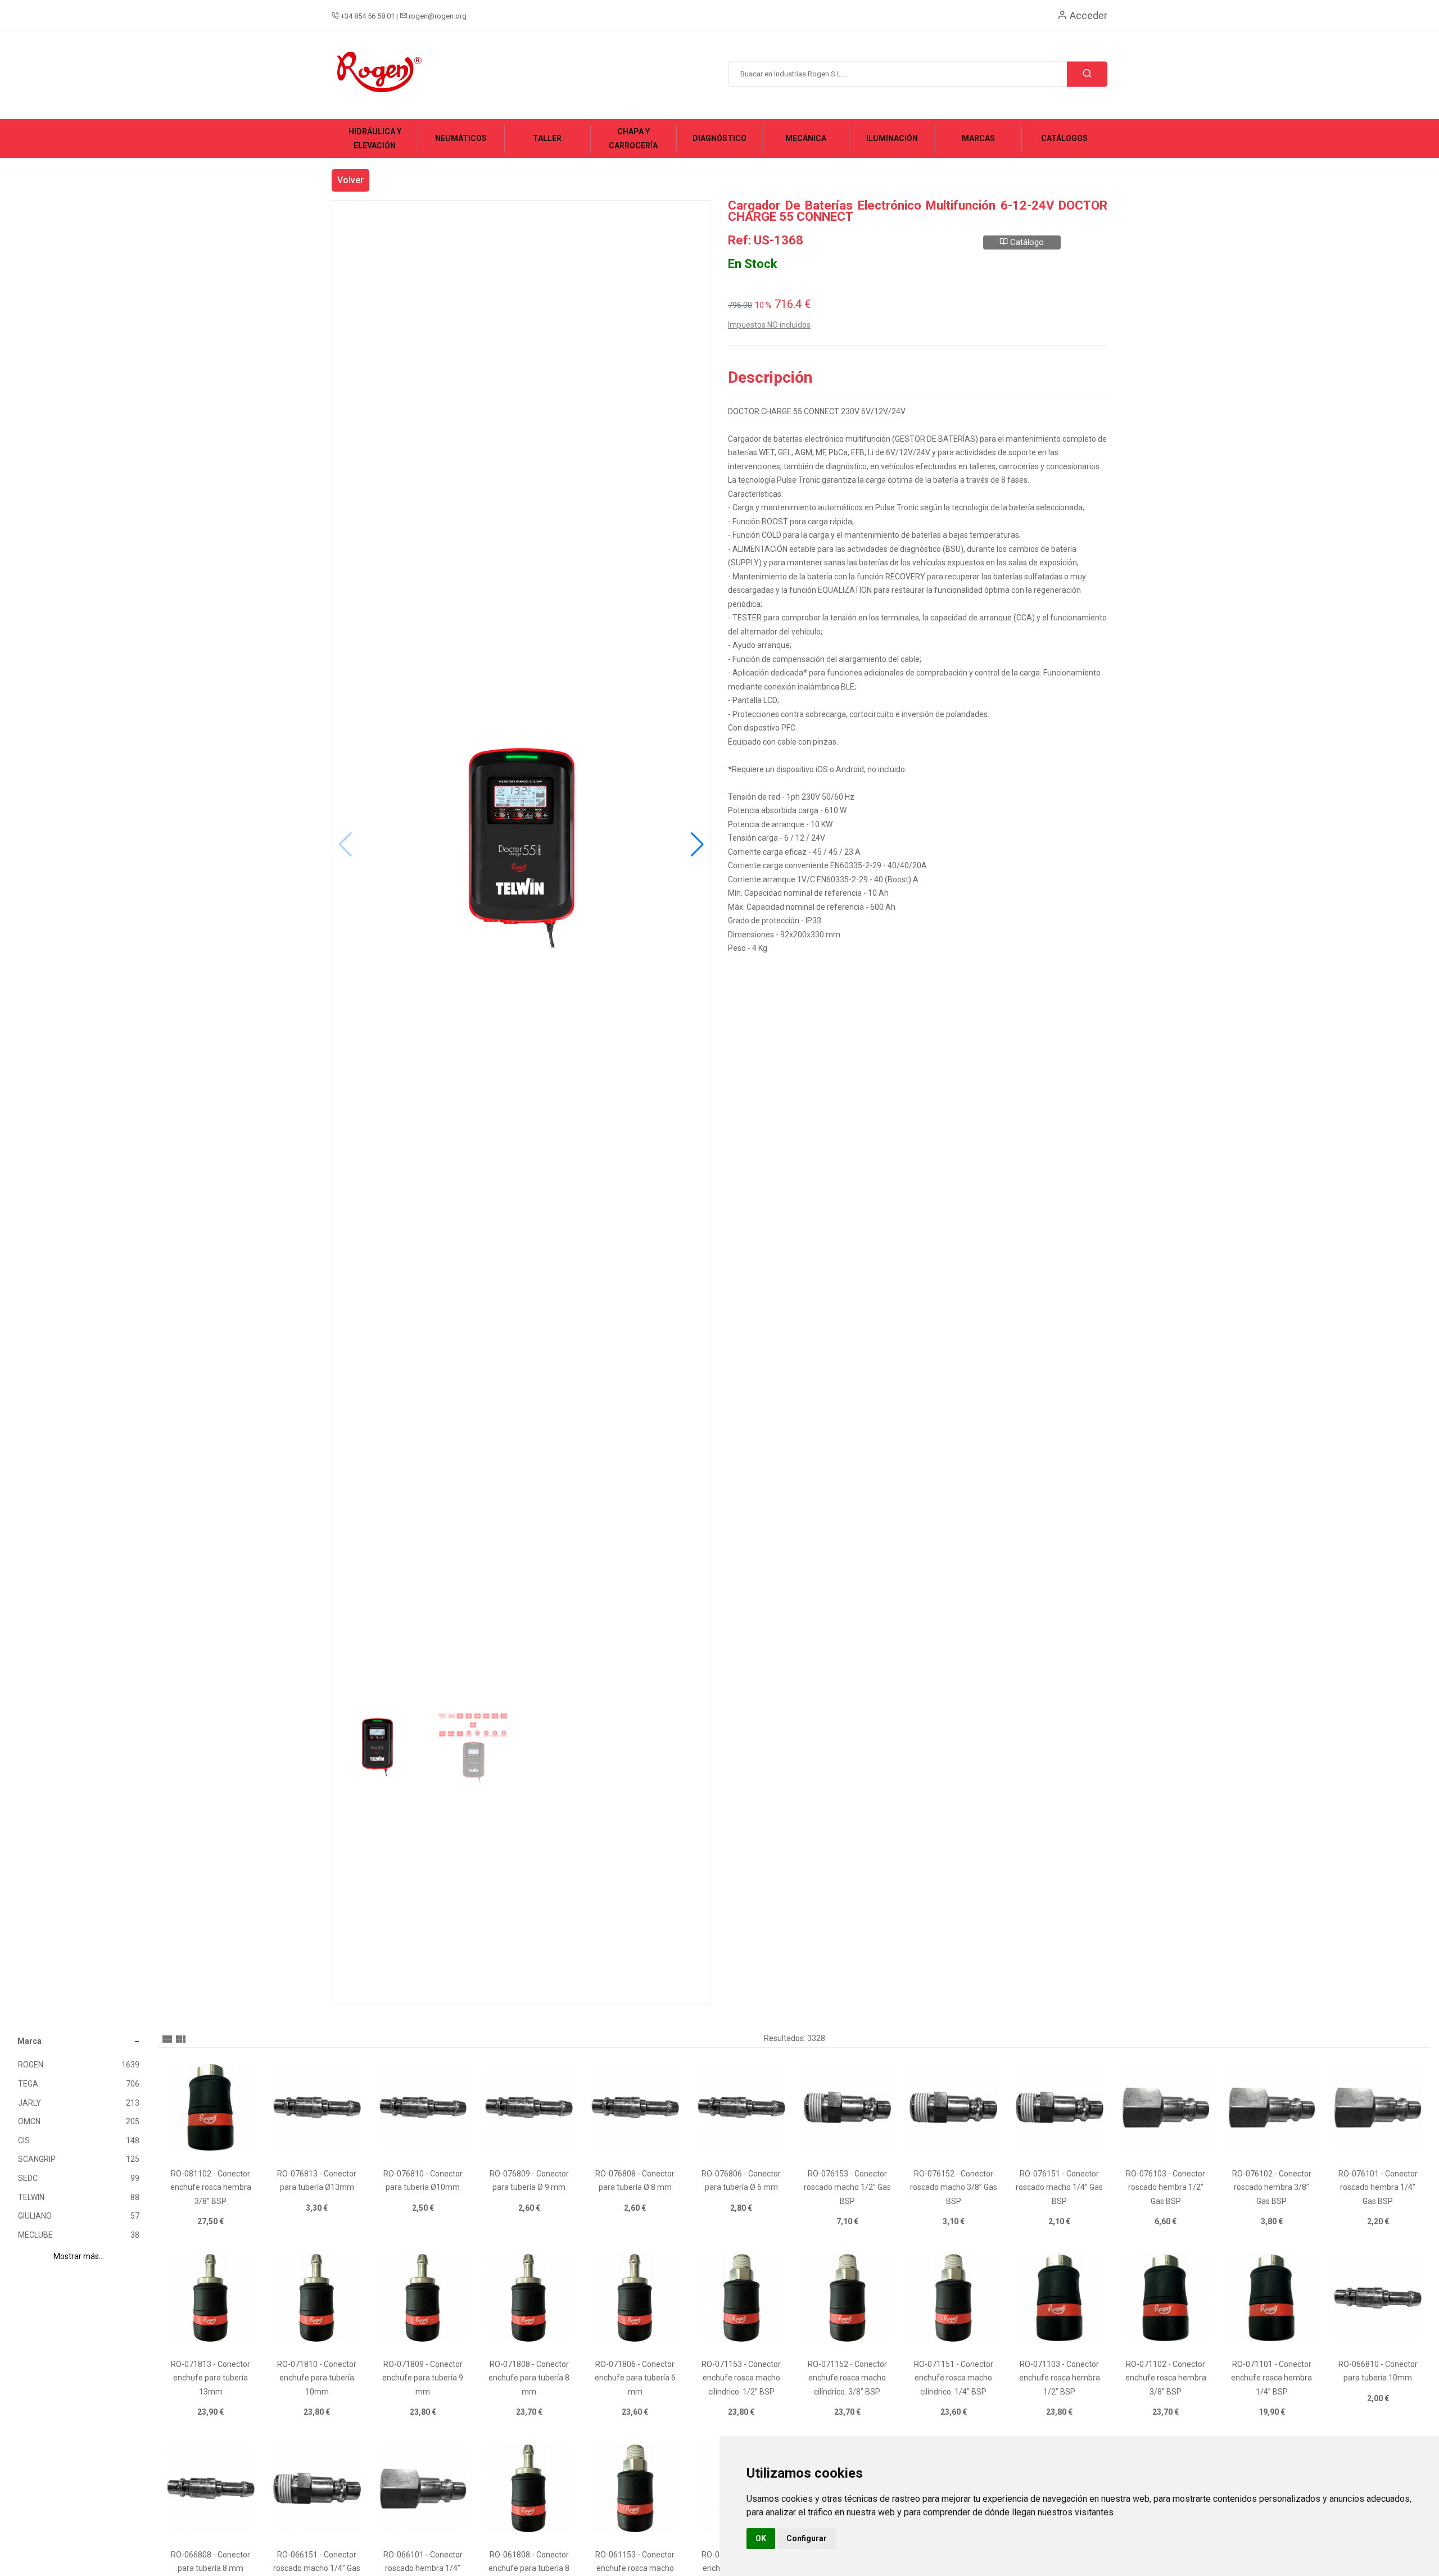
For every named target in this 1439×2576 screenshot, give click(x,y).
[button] (697, 845)
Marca (30, 2041)
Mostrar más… (79, 2256)
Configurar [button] (807, 2538)
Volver (350, 180)
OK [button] (761, 2538)
